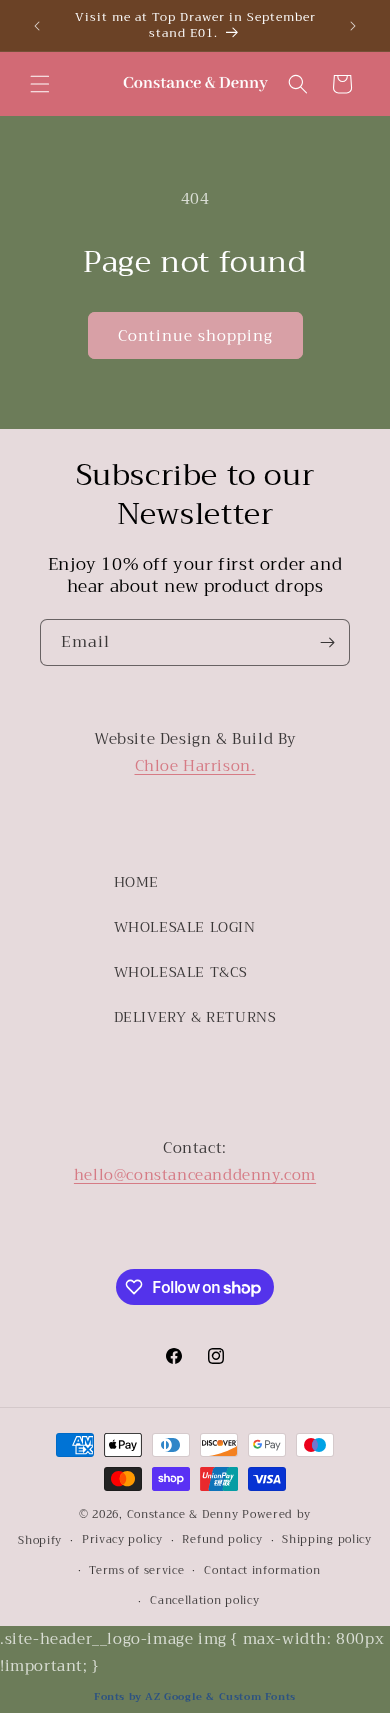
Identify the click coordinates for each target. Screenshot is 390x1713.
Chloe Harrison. (195, 766)
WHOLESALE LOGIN (185, 927)
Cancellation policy (204, 1600)
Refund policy (222, 1539)
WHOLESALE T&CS (181, 972)
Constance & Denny (183, 1514)
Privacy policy (122, 1539)
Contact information (262, 1570)
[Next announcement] (353, 26)
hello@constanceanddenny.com (195, 1175)
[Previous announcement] (37, 26)
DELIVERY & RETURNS (195, 1017)
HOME (136, 882)
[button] (40, 84)
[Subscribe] (327, 642)
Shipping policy (327, 1539)
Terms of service (136, 1570)
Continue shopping (195, 336)
